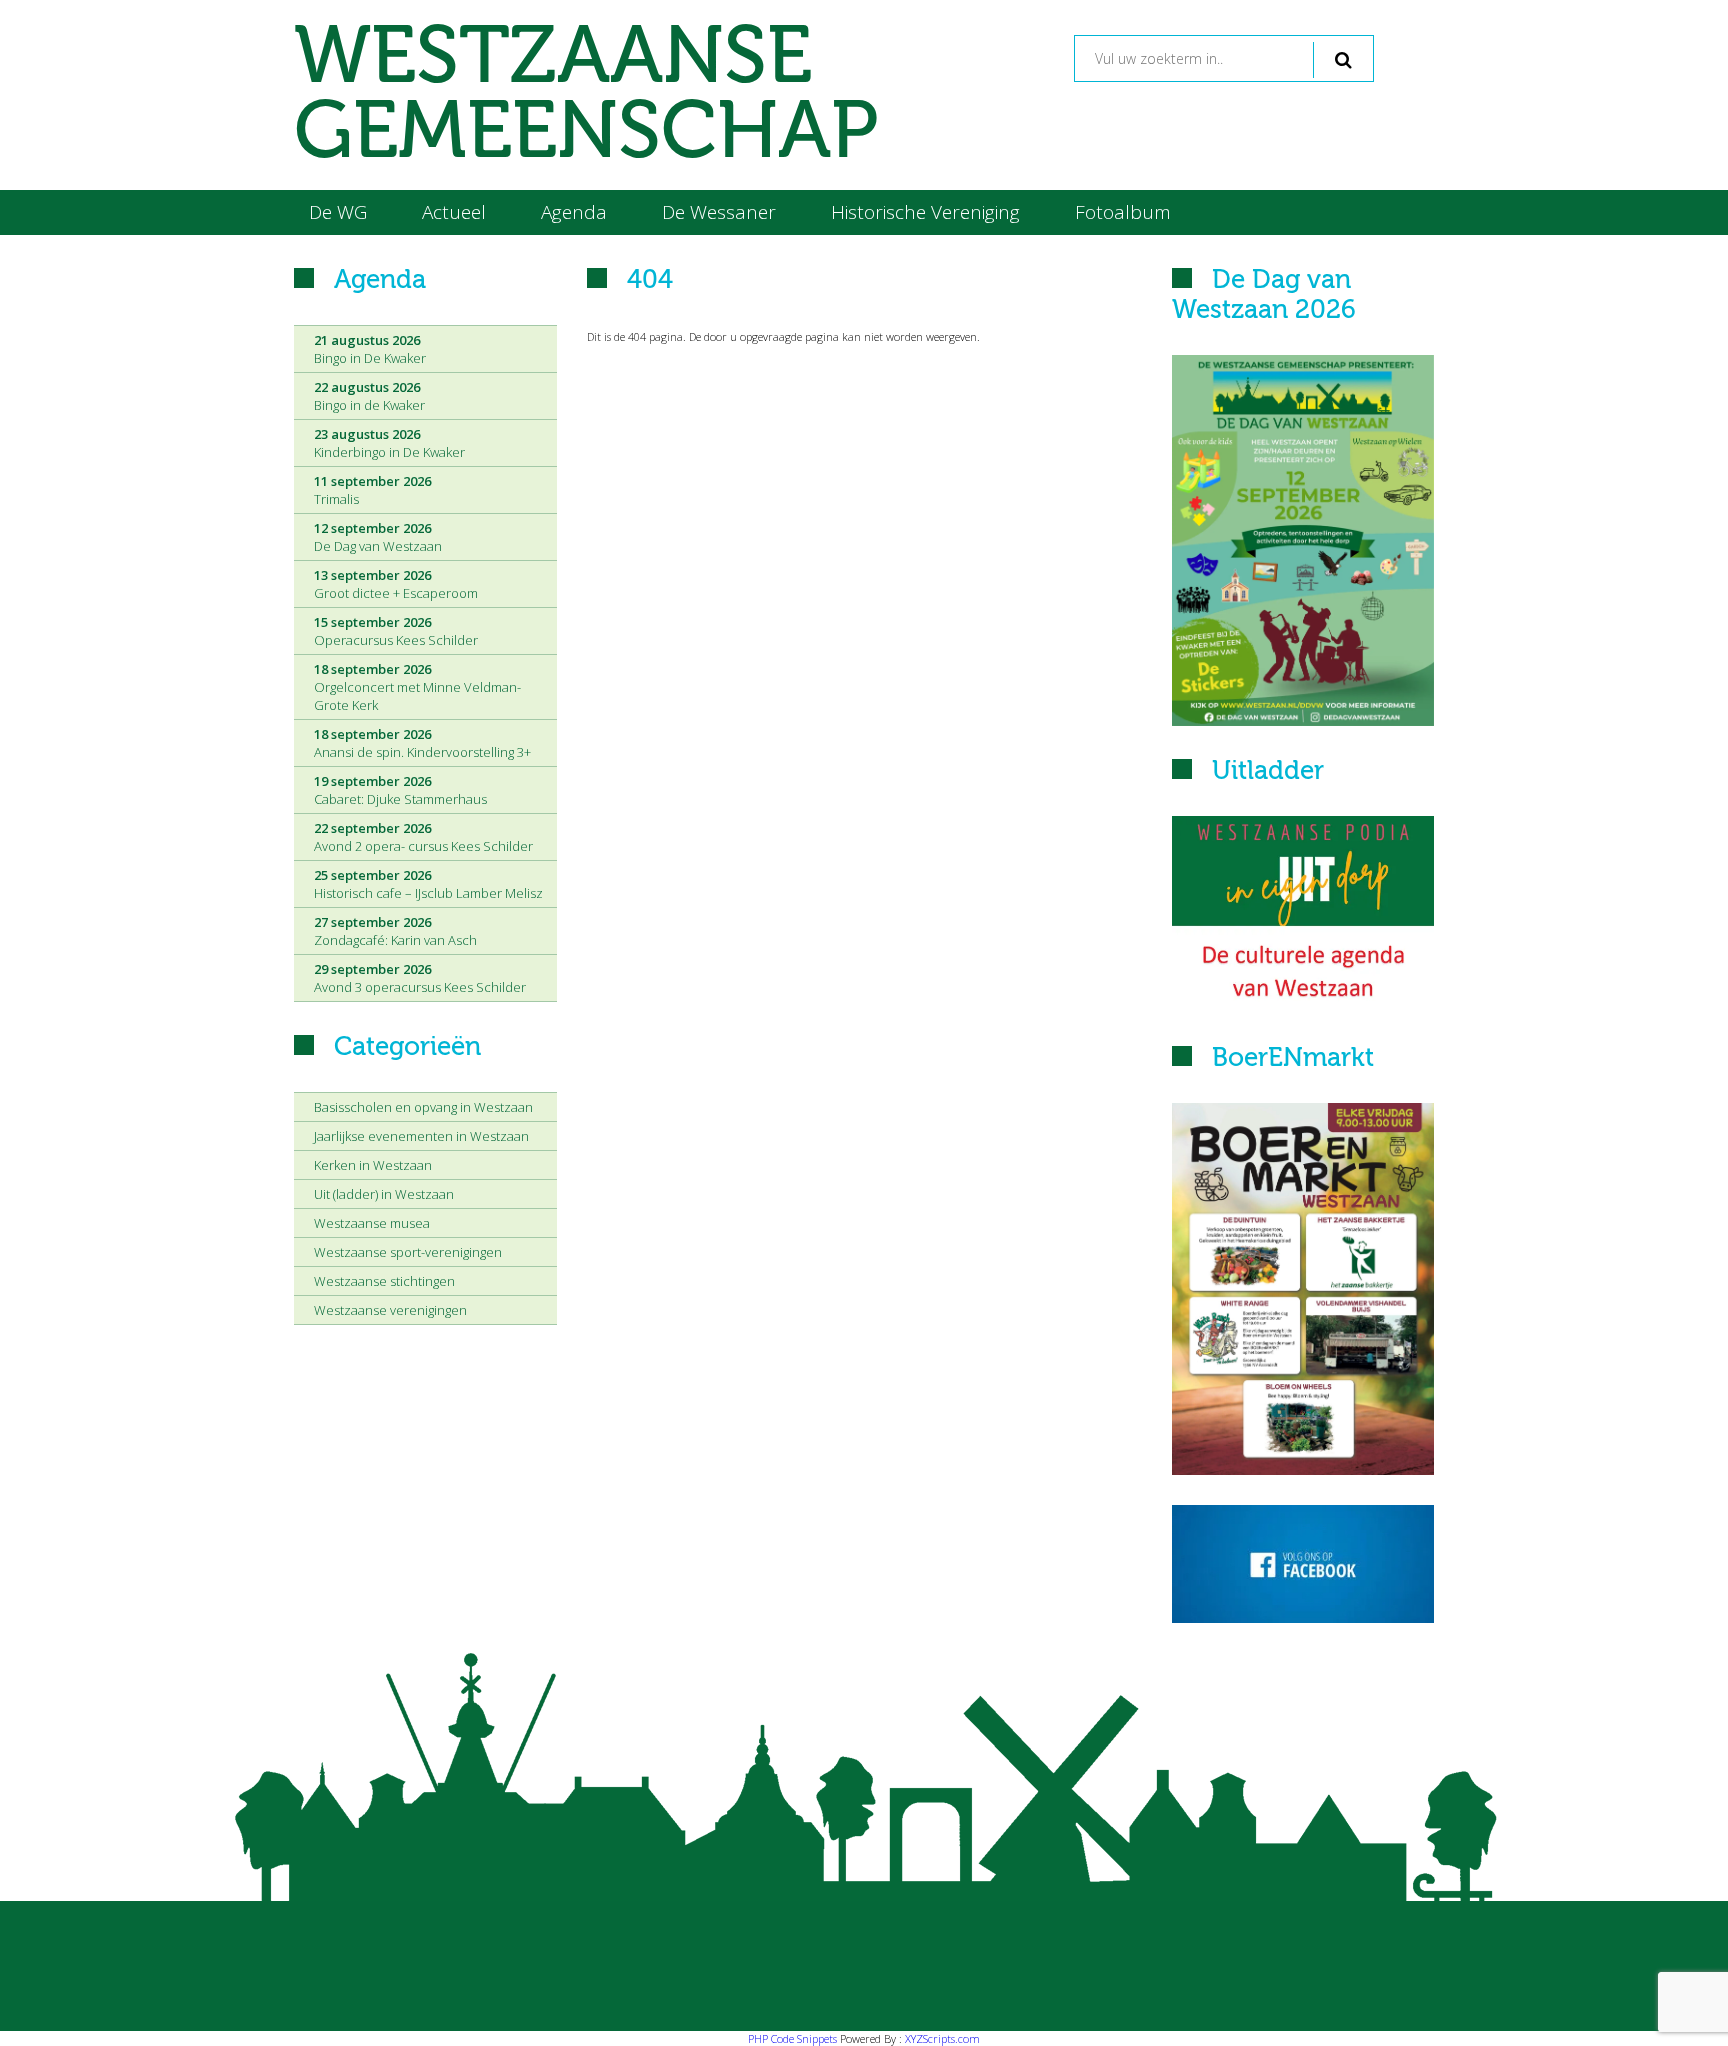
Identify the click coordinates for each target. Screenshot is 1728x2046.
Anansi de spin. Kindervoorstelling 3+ (422, 743)
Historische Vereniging (925, 212)
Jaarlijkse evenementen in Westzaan (421, 1136)
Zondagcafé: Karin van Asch (395, 931)
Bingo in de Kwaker (369, 396)
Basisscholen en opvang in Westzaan (423, 1107)
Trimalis (372, 490)
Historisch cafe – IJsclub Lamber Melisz (428, 884)
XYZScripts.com (942, 2038)
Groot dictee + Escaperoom (396, 584)
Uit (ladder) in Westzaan (384, 1194)
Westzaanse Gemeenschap (586, 95)
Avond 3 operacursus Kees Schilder (420, 978)
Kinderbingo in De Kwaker (389, 443)
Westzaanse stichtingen (384, 1281)
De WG (338, 212)
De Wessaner (719, 212)
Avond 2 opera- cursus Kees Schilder (423, 837)
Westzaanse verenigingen (390, 1310)
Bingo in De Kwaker (370, 349)
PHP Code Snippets (792, 2038)
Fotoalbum (1123, 212)
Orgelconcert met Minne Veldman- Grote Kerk (417, 687)
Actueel (454, 212)
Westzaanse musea (372, 1223)
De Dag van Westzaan (378, 537)
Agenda (574, 212)
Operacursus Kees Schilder (396, 631)
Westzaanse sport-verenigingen (408, 1252)
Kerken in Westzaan (373, 1165)
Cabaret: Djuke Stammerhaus (400, 790)
